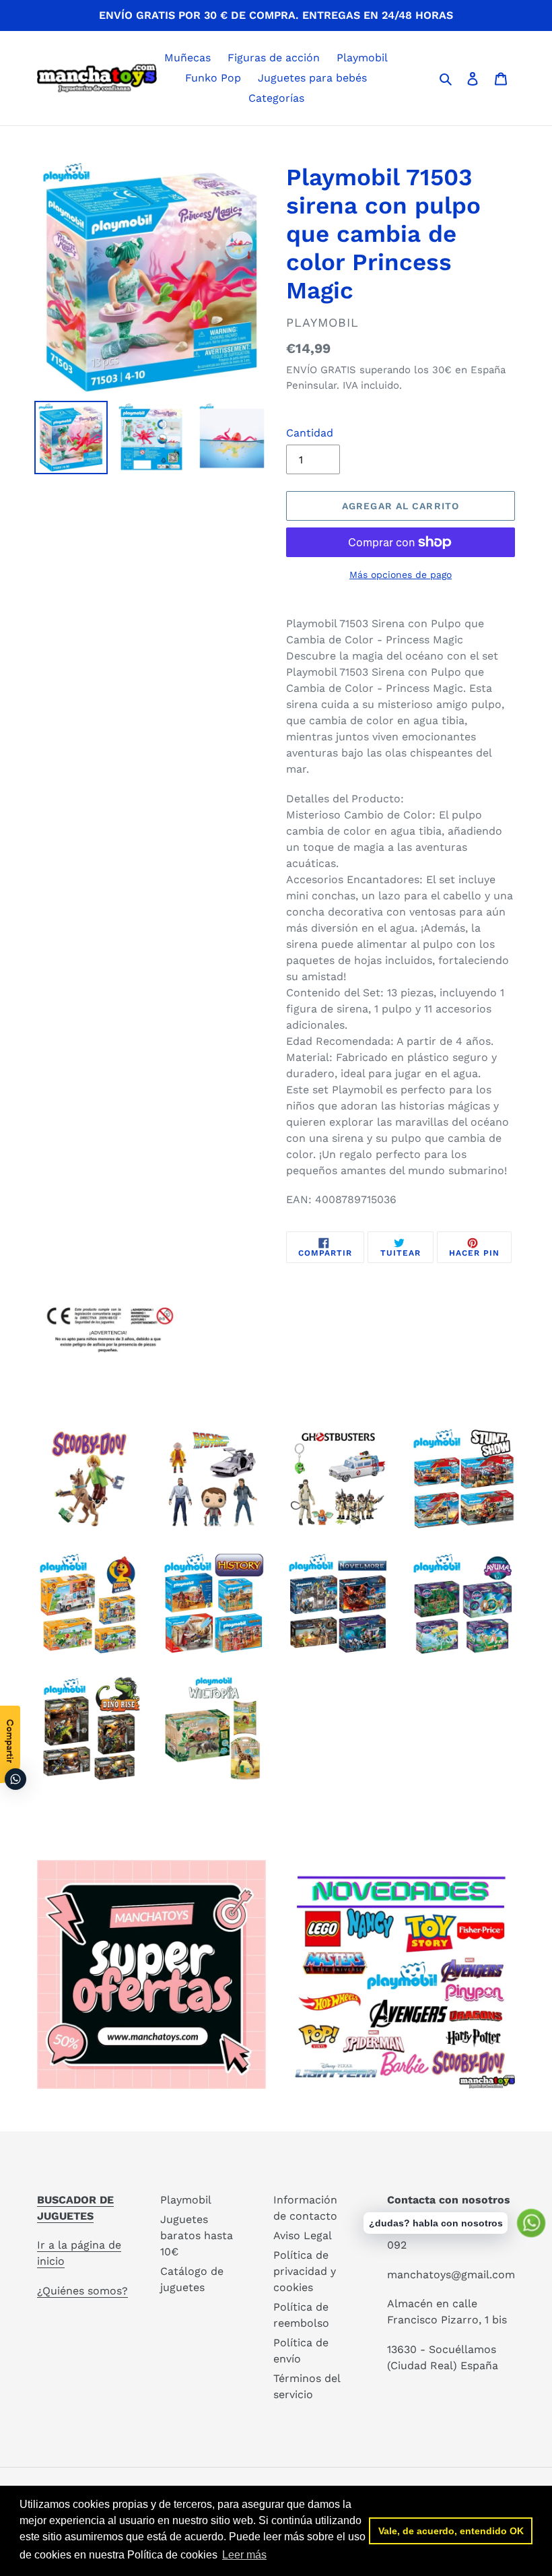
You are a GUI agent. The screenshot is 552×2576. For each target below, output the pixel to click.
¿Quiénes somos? (82, 2291)
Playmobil (186, 2200)
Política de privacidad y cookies (305, 2271)
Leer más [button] (244, 2555)
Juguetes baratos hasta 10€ (197, 2235)
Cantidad (310, 433)
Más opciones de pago (401, 575)
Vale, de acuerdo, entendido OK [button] (451, 2531)
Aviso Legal (303, 2235)
